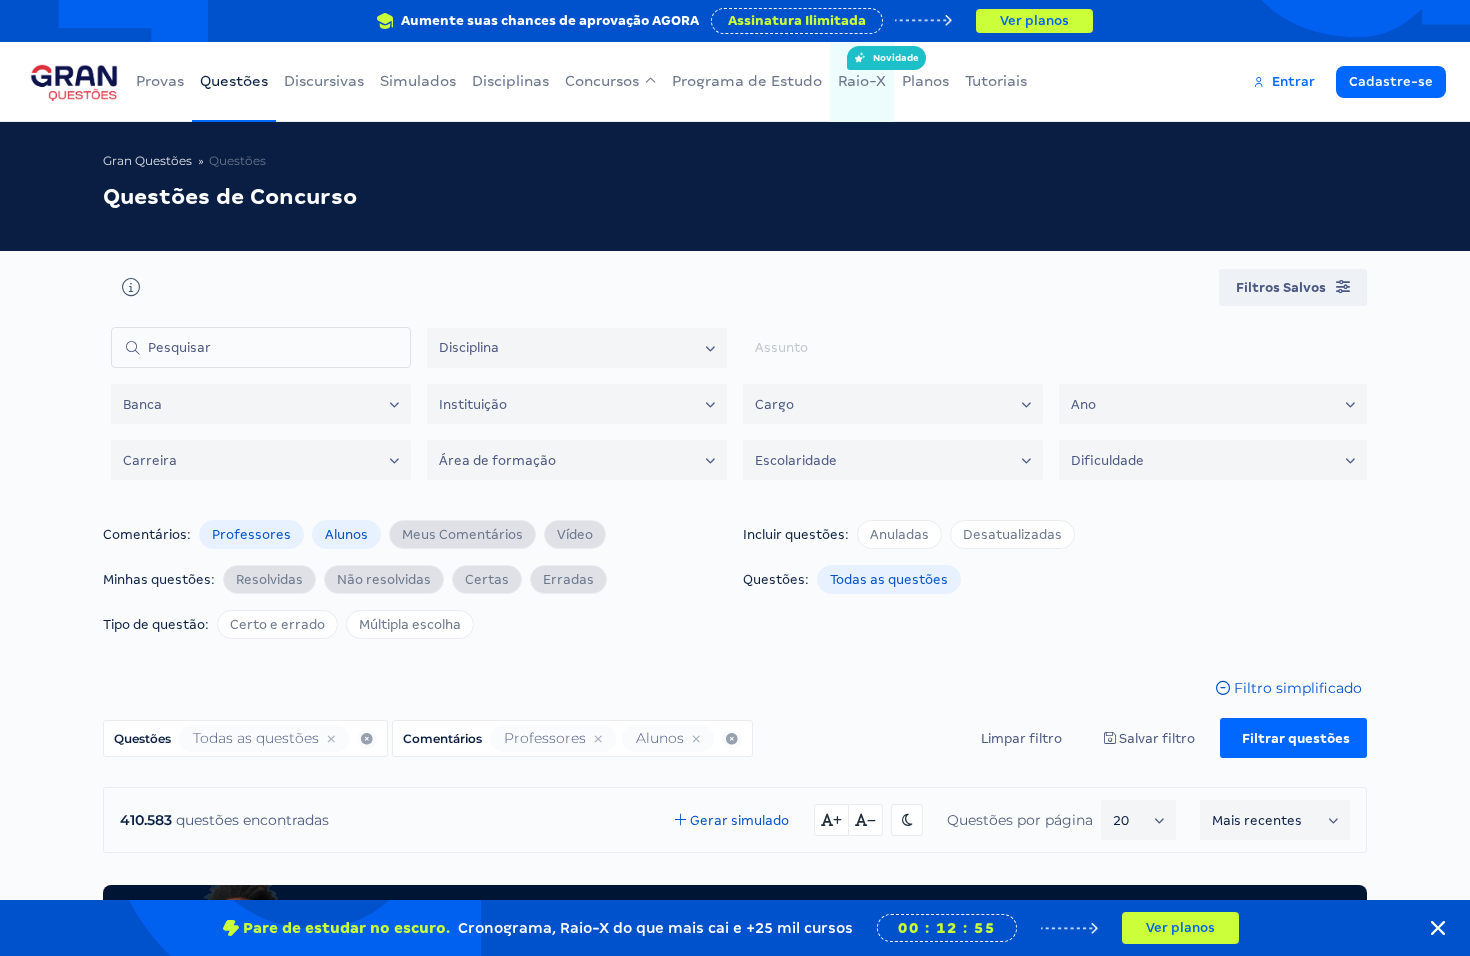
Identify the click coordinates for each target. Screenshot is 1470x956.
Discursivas (324, 81)
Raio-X (862, 71)
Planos (925, 81)
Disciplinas (510, 81)
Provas (160, 81)
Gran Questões (147, 160)
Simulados (418, 81)
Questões (234, 81)
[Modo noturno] (907, 820)
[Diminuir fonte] (866, 820)
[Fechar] (1438, 928)
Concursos (602, 81)
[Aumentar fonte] (831, 820)
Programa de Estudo (747, 81)
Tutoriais (996, 81)
